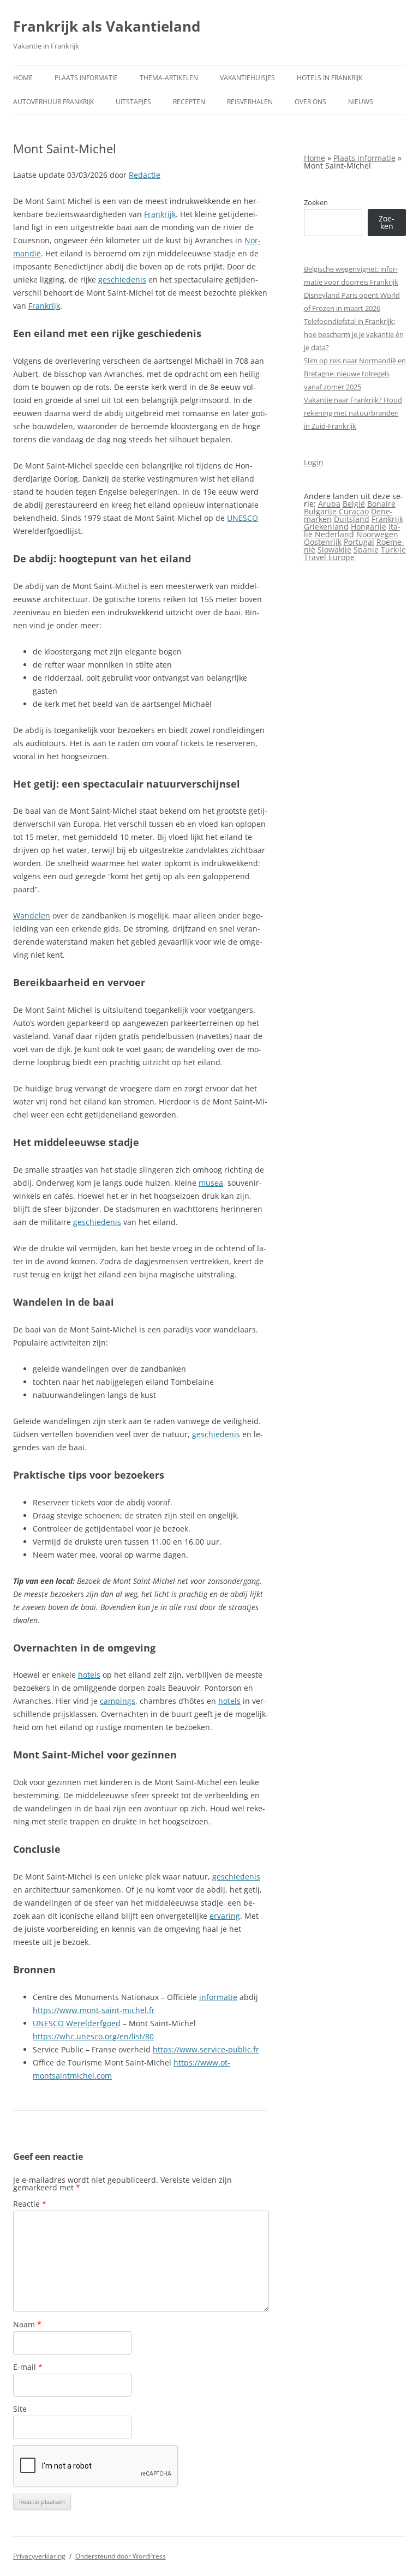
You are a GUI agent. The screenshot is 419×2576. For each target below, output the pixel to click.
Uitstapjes (133, 102)
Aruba (329, 504)
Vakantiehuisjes (247, 78)
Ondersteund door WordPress (121, 2556)
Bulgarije (320, 511)
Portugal (359, 542)
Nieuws (361, 102)
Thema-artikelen (169, 78)
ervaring (225, 1916)
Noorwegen (377, 534)
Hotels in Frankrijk (330, 78)
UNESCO (243, 518)
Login (314, 462)
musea (211, 1183)
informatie (218, 1997)
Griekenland (326, 527)
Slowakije (334, 550)
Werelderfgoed (93, 2023)
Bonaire (381, 504)
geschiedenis (122, 280)
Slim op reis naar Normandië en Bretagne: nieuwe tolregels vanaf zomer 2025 (355, 374)
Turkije (393, 550)
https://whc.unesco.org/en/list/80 (93, 2036)
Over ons (310, 102)
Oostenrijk (323, 542)
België (354, 504)
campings (118, 1701)
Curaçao (354, 511)
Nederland (334, 534)
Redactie (145, 175)
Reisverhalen (250, 102)
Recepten (189, 102)
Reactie (30, 2204)
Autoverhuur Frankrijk (53, 102)
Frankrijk (160, 214)
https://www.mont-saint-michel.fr (94, 2010)
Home (23, 78)
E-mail (28, 2367)
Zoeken (316, 202)
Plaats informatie (86, 78)
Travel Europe (329, 557)
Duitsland (352, 519)
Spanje (366, 550)
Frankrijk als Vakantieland (107, 26)
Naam (27, 2324)
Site (20, 2409)
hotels (89, 1675)
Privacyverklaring (39, 2556)
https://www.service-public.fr (206, 2049)
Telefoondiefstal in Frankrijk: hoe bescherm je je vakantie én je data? (354, 334)
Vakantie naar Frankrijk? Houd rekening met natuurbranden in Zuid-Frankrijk (353, 413)
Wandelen (32, 915)
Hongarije (369, 527)
